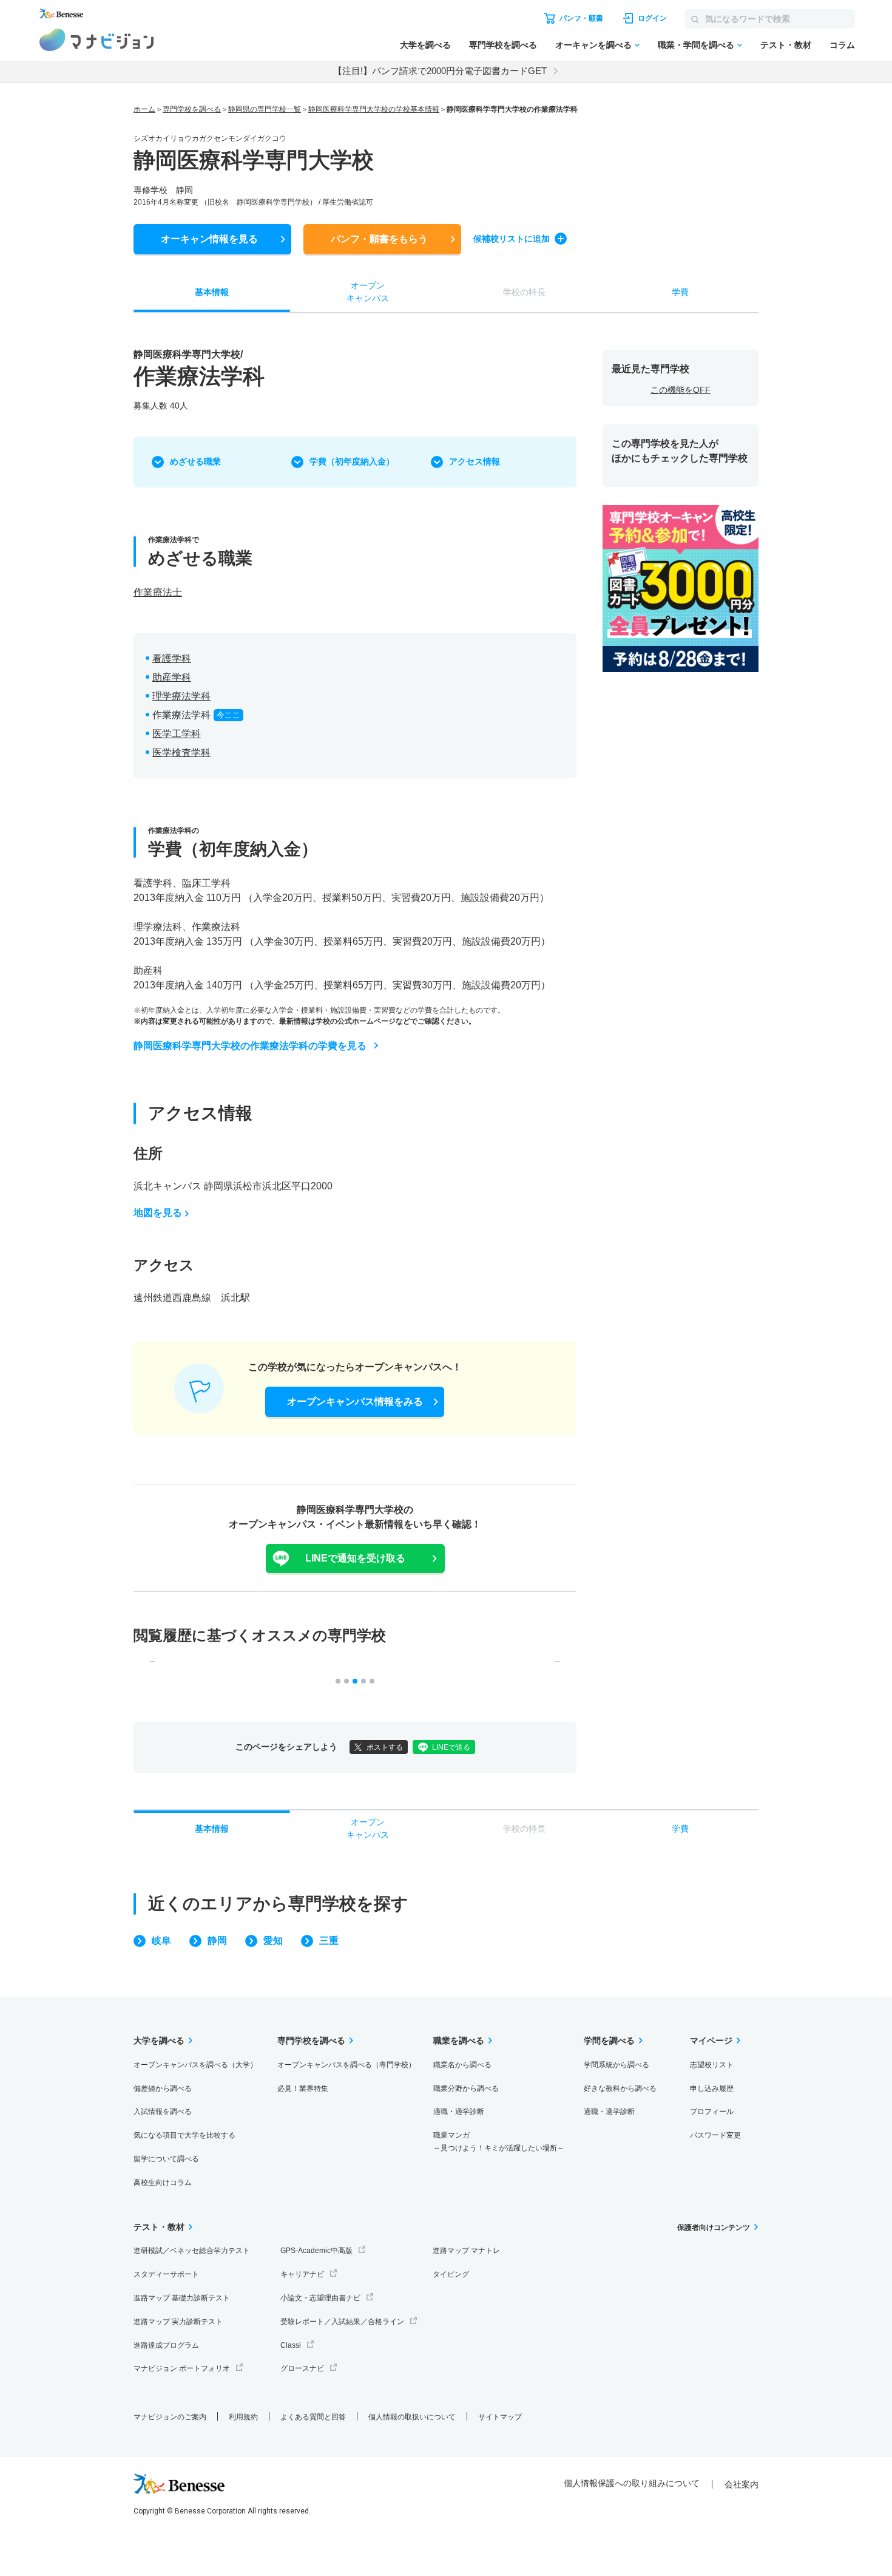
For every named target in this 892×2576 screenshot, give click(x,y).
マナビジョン (97, 40)
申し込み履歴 (712, 2088)
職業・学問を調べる (696, 45)
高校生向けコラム (163, 2183)
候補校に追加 (512, 239)
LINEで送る (451, 1747)
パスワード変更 (715, 2135)
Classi (291, 2345)
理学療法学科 (181, 696)
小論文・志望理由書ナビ (320, 2298)
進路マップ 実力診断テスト (178, 2322)
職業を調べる (459, 2041)
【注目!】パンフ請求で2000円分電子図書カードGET (440, 71)
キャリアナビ (302, 2274)
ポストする (385, 1747)
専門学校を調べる (503, 45)
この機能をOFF (681, 390)
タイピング (451, 2274)
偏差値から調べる (163, 2088)
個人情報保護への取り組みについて (632, 2483)
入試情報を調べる (163, 2112)
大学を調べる (425, 45)
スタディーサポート (166, 2274)
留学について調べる (166, 2159)
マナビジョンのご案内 (170, 2417)
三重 (329, 1941)
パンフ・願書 (379, 239)
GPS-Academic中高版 (316, 2251)
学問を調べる (609, 2041)
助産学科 (172, 677)
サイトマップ (500, 2417)
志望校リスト (712, 2065)
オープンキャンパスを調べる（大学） (195, 2065)
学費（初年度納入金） (352, 461)
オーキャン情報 (209, 239)
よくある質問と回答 (313, 2417)
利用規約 (243, 2417)
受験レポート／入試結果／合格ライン (342, 2322)
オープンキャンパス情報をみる (355, 1402)
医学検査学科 (181, 753)
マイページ (711, 2041)
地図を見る (158, 1213)
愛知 (273, 1941)
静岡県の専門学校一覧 (265, 109)
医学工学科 (177, 734)
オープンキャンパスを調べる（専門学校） (346, 2065)
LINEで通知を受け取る (355, 1558)
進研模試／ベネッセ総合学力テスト (192, 2251)
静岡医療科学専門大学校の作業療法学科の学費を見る (250, 1046)
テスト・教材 (786, 45)
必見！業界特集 (303, 2088)
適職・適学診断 (459, 2112)
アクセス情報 (475, 461)
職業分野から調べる (466, 2088)
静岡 (217, 1941)
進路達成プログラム (166, 2345)
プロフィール (712, 2112)
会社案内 (742, 2484)
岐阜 (161, 1941)
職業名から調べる (462, 2065)
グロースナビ (302, 2368)
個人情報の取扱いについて (412, 2417)
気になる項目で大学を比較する (184, 2135)
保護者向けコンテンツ (714, 2228)
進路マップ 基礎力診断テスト (182, 2298)
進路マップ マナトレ (466, 2251)
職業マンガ (499, 2142)
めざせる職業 (195, 461)
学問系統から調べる (617, 2065)
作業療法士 (158, 592)
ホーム (144, 109)
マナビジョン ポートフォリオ (182, 2368)
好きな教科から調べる (620, 2088)
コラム (842, 45)
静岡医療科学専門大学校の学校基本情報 (374, 109)
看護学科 (172, 658)
